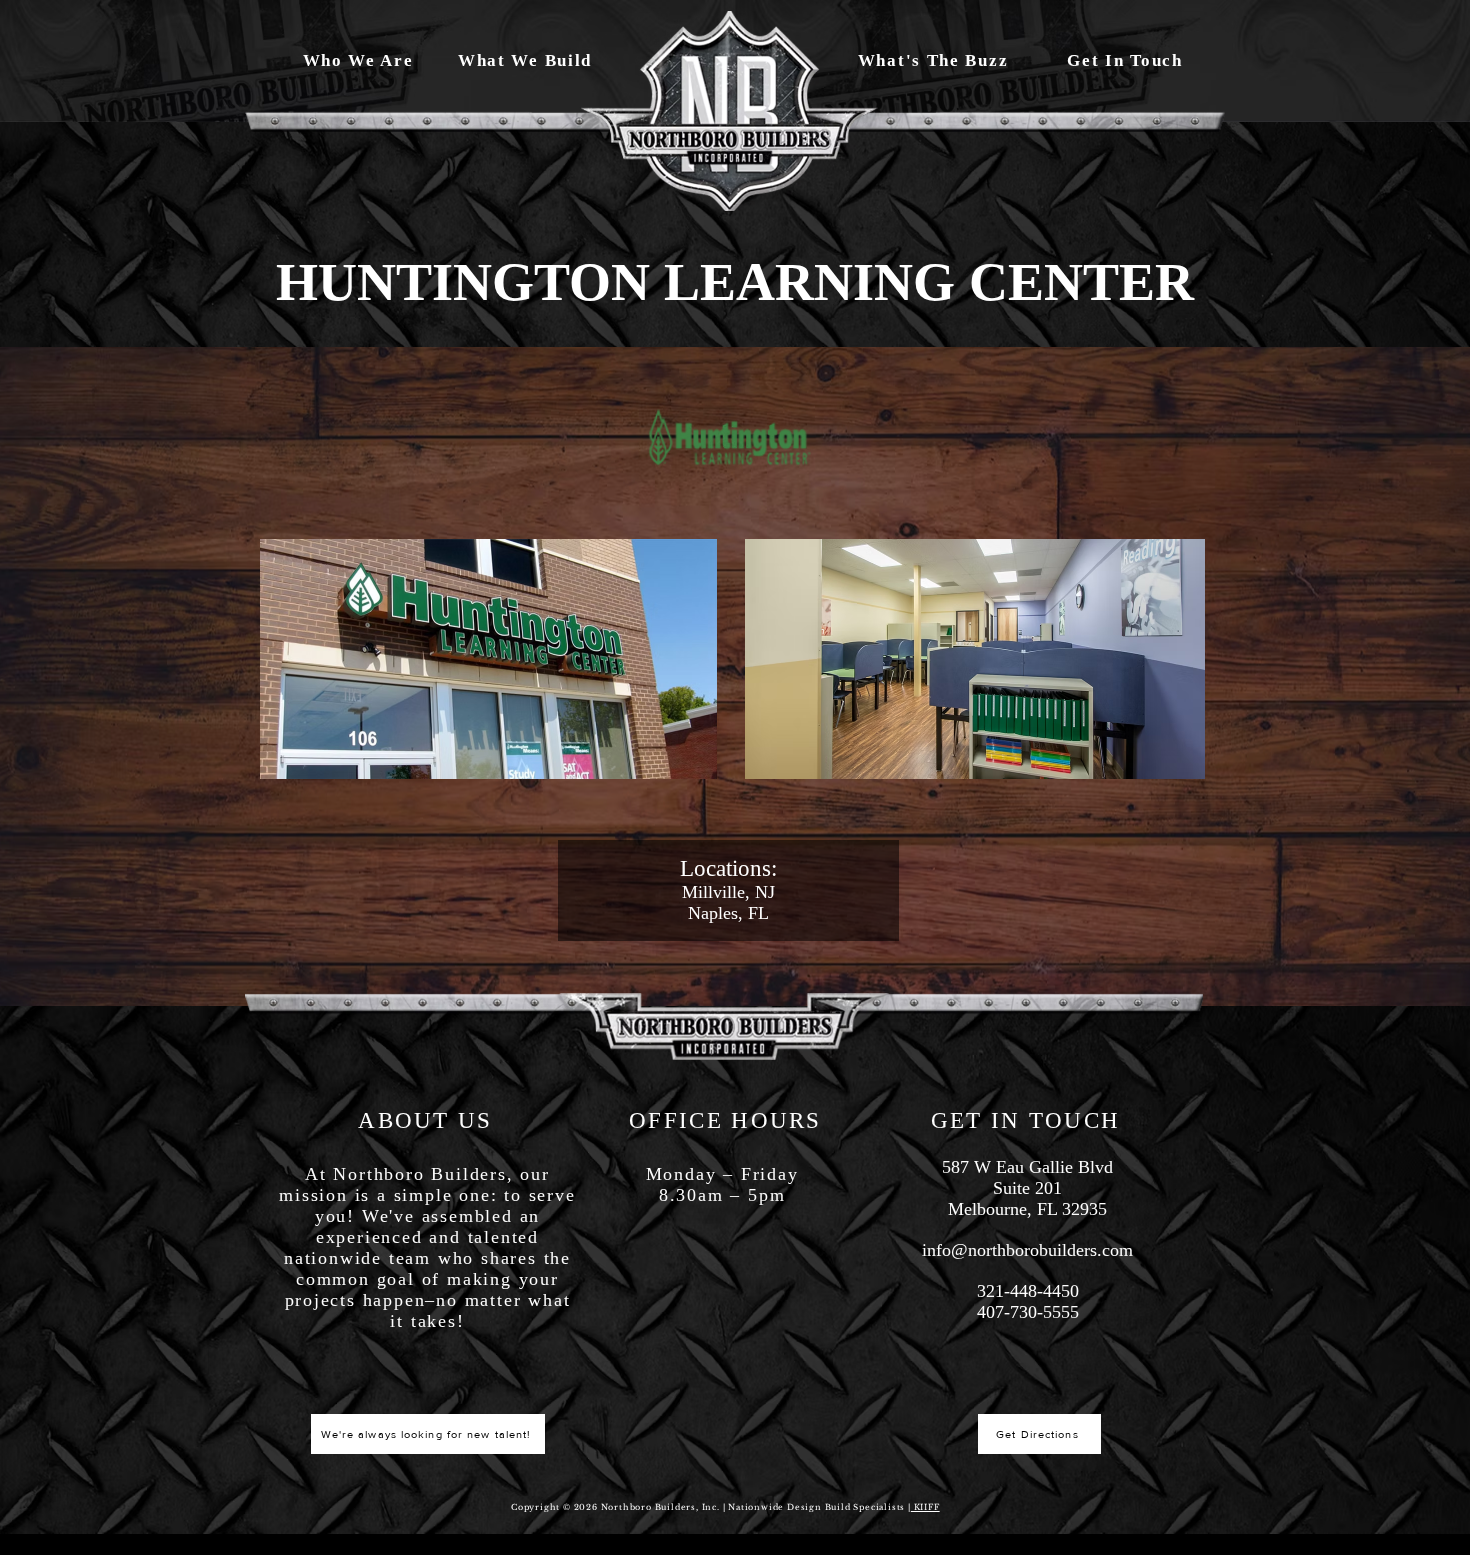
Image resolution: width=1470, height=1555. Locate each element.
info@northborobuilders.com (1027, 1250)
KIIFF (925, 1507)
